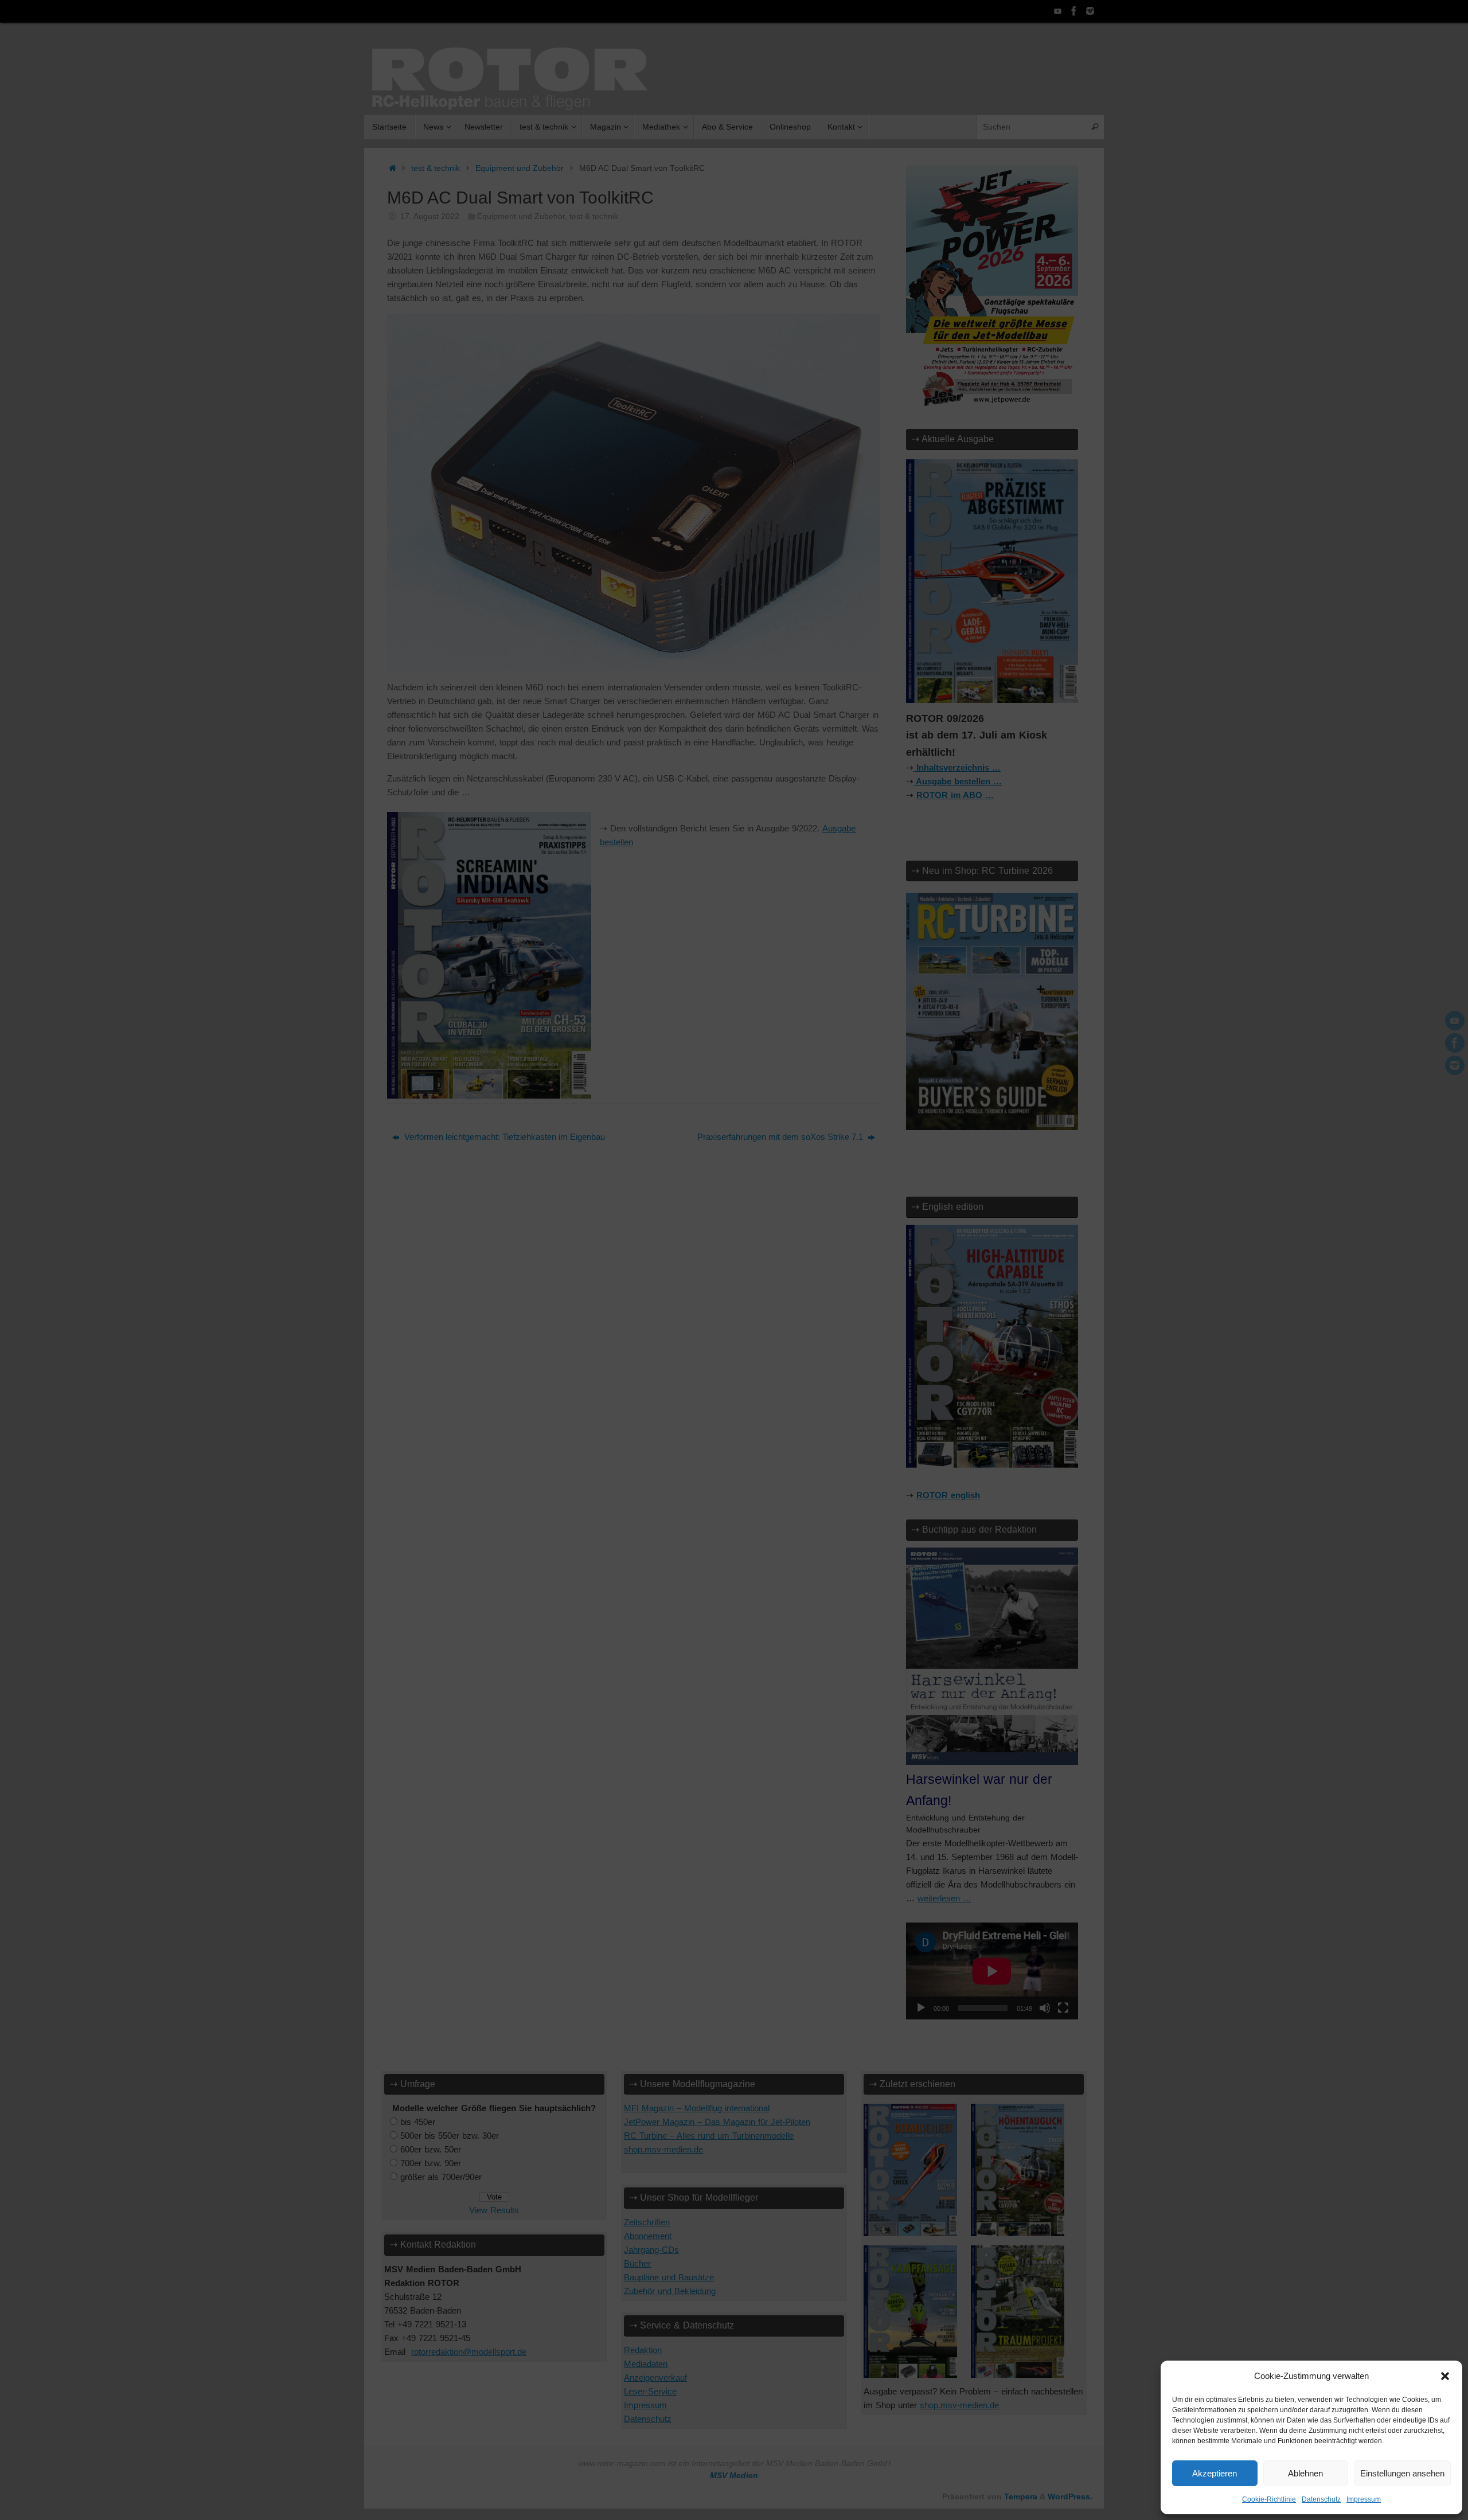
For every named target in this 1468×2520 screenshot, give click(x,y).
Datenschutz (1321, 2499)
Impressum (1364, 2499)
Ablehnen (1305, 2473)
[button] (1445, 2376)
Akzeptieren (1215, 2473)
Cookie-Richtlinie (1269, 2499)
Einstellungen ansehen (1402, 2473)
